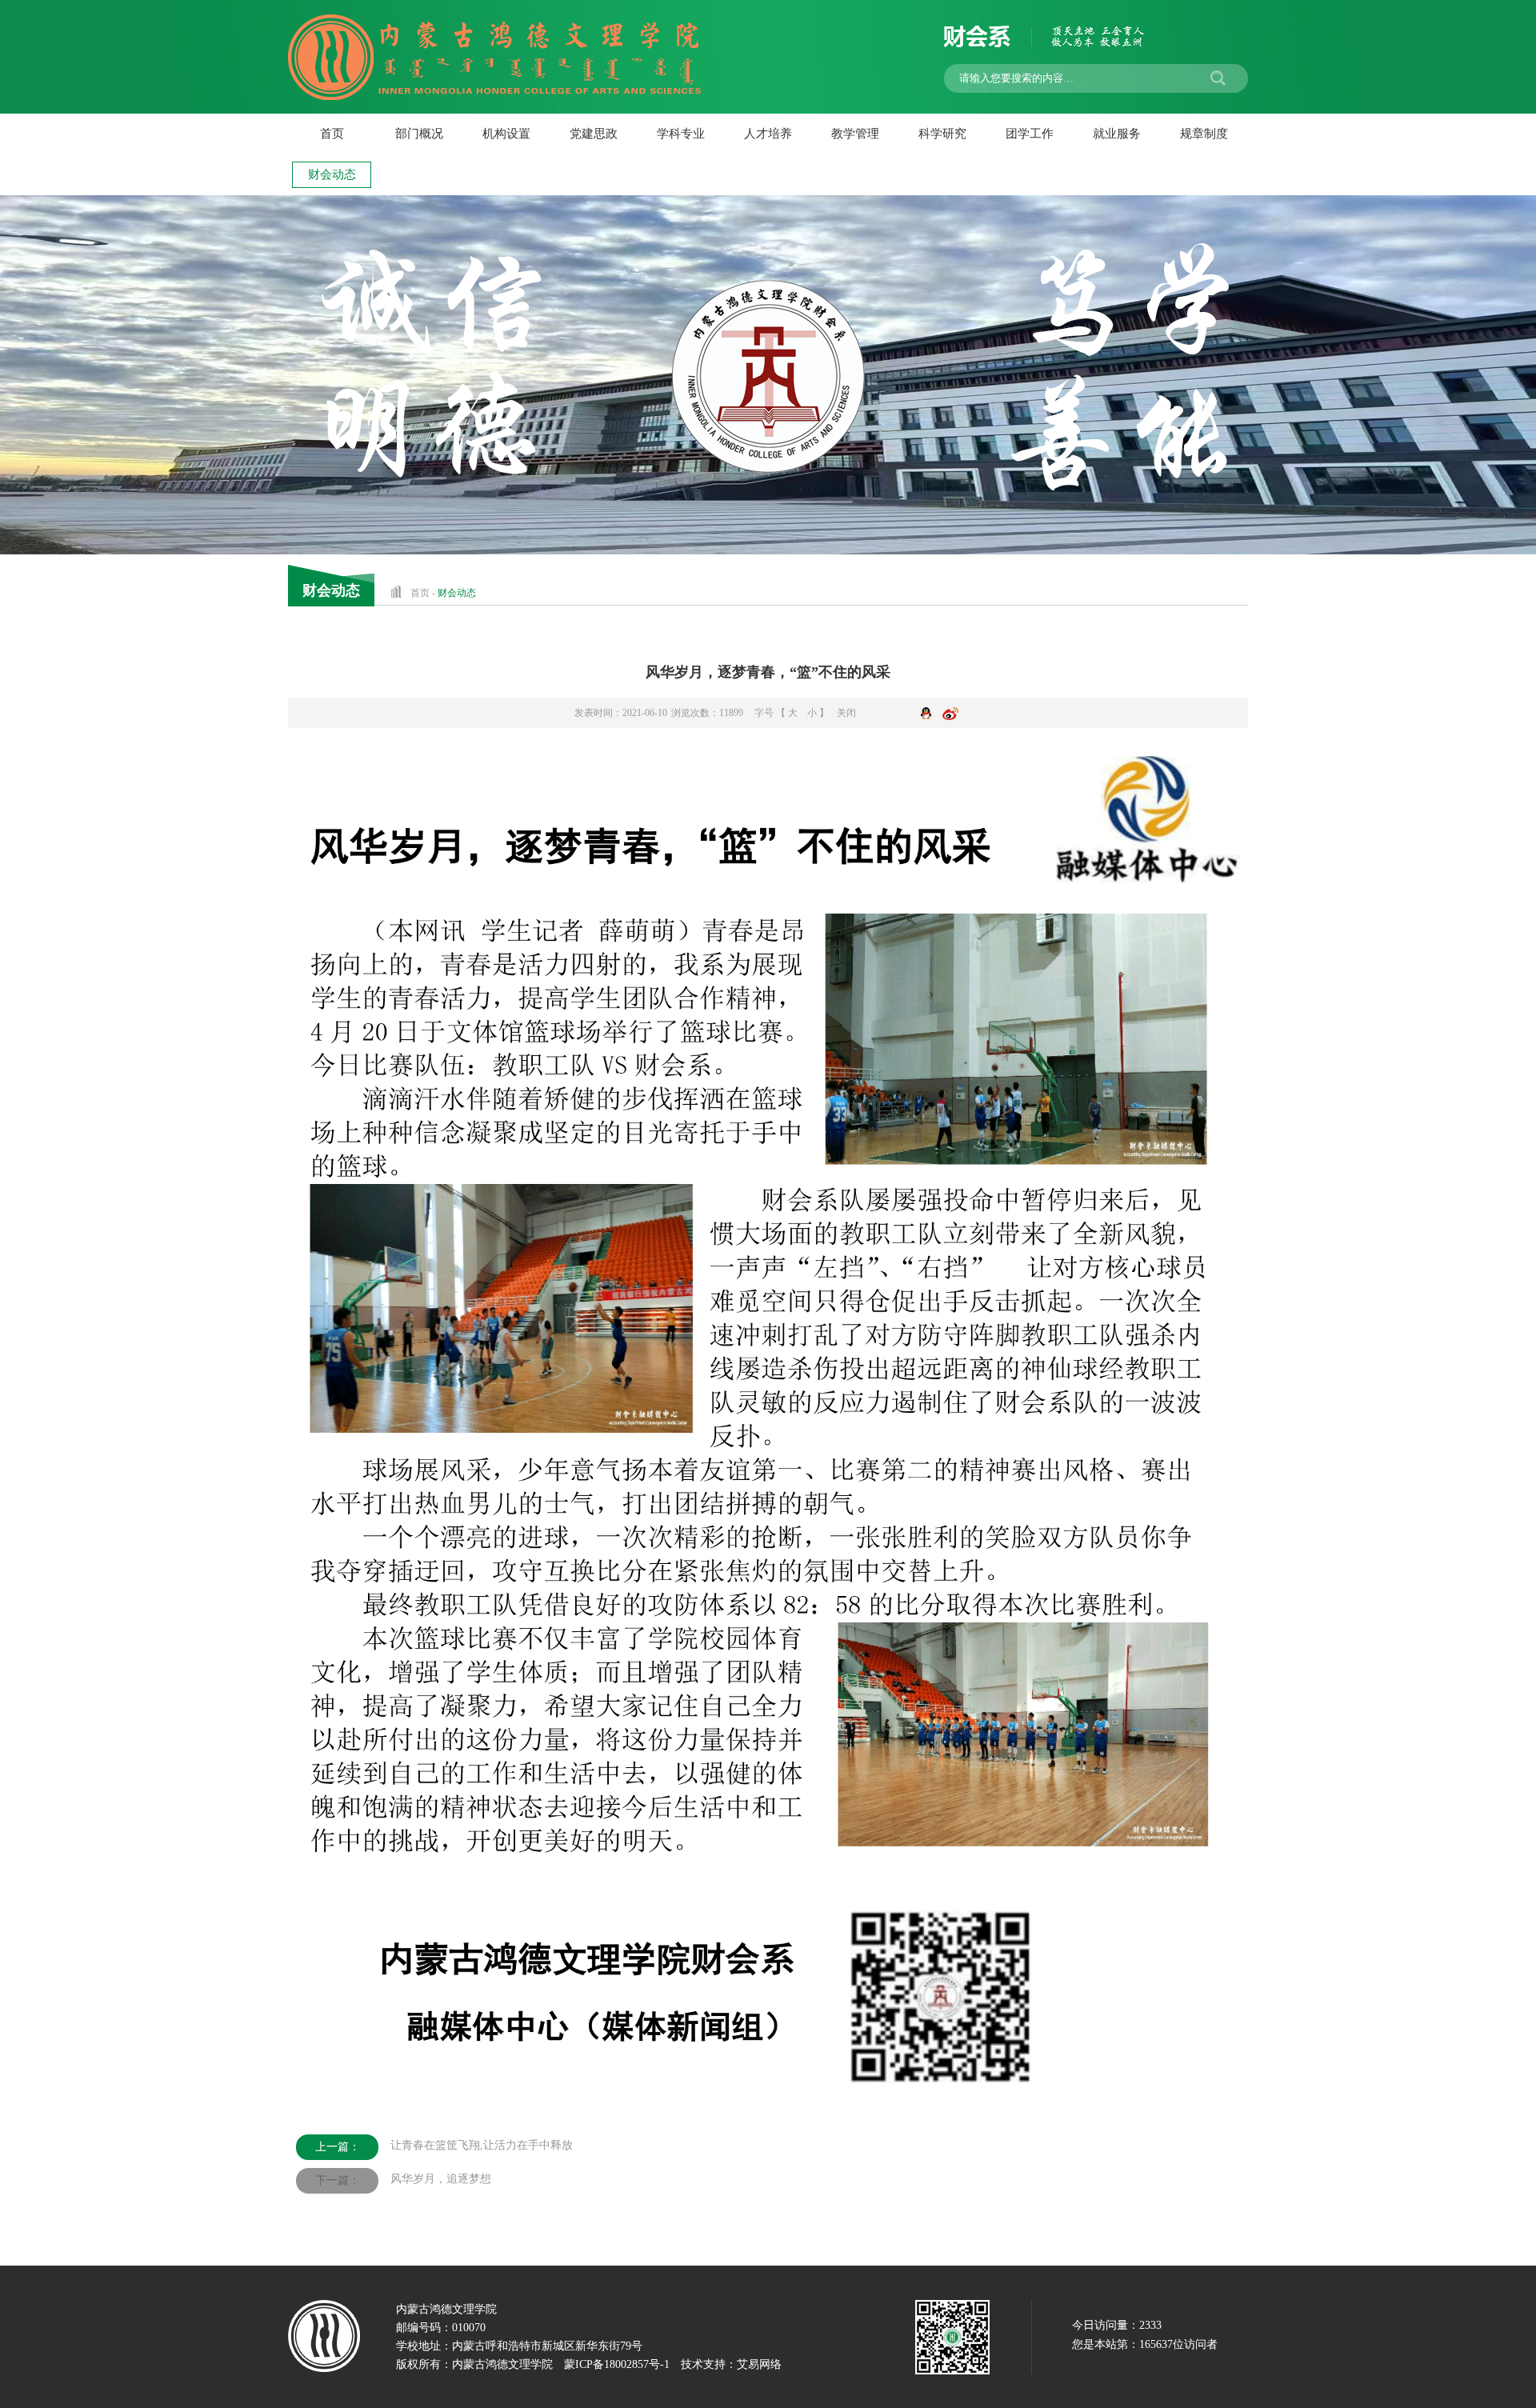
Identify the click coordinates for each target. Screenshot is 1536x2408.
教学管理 (855, 134)
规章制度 (1204, 134)
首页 (332, 134)
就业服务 (1117, 134)
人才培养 (768, 134)
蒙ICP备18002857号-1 (617, 2364)
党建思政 (594, 134)
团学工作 (1030, 134)
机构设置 (506, 134)
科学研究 (942, 134)
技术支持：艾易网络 (731, 2364)
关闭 (846, 713)
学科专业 (681, 134)
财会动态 (332, 174)
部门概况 (419, 134)
